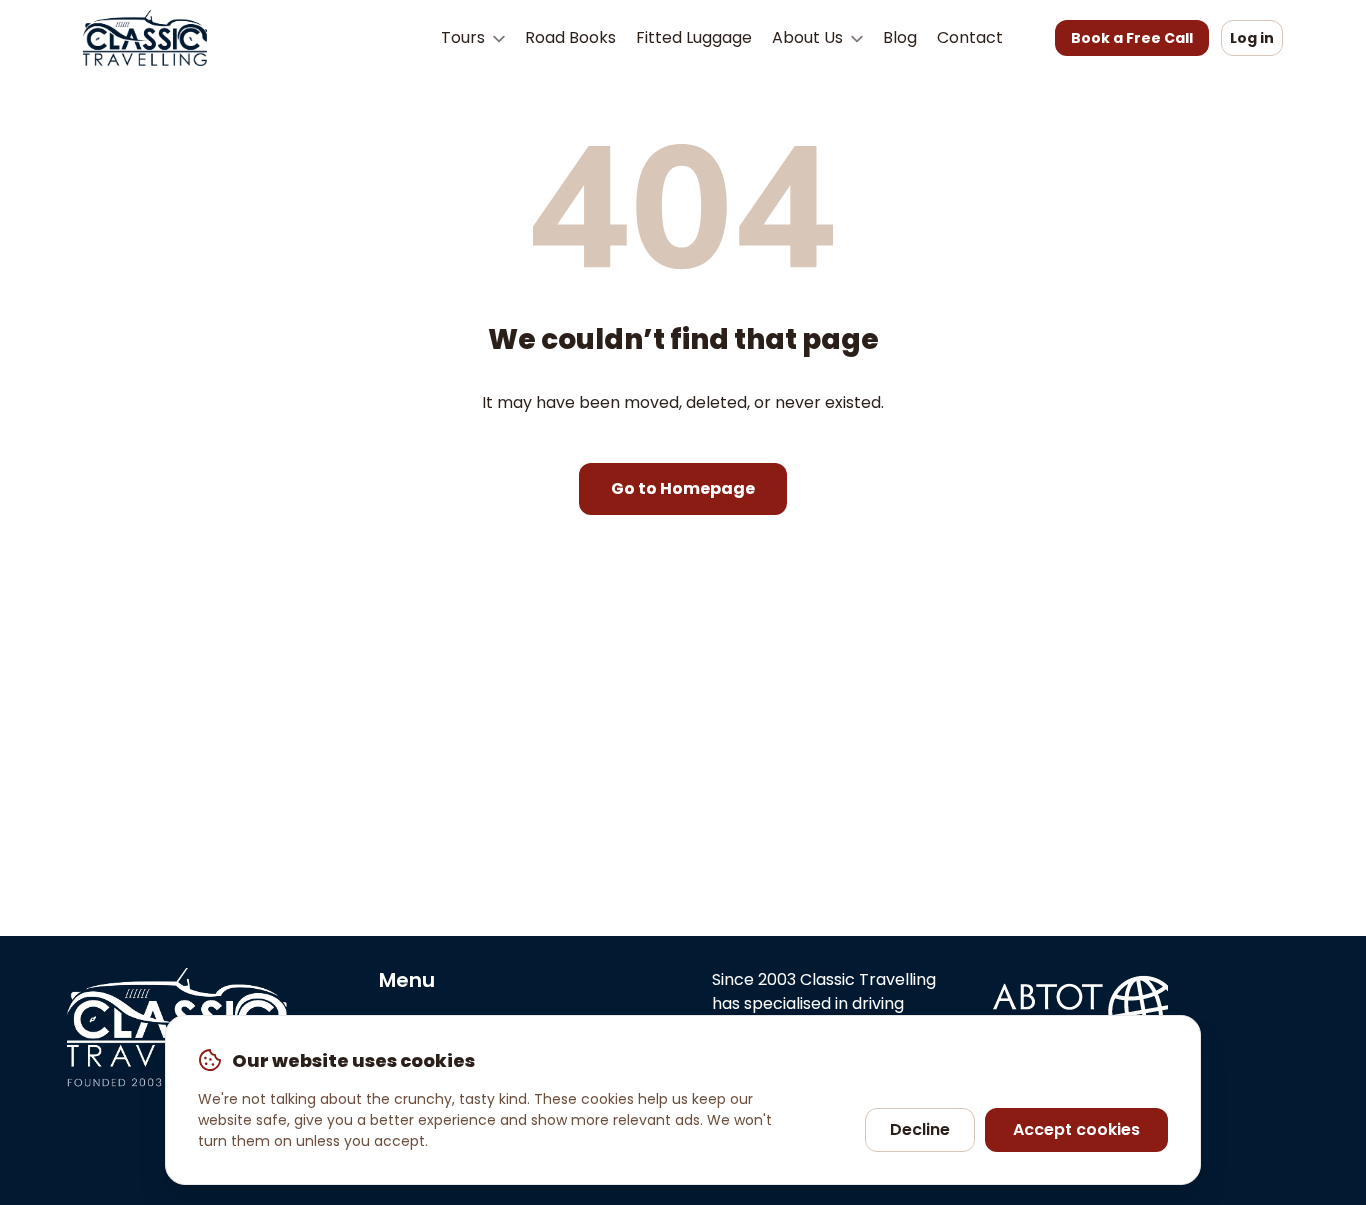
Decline (920, 1129)
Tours (465, 37)
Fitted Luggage (694, 37)
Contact (970, 37)
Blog (900, 37)
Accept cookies (1076, 1129)
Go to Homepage (683, 488)
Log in (1252, 38)
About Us (809, 37)
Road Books (570, 37)
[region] (683, 1100)
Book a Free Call (1132, 38)
